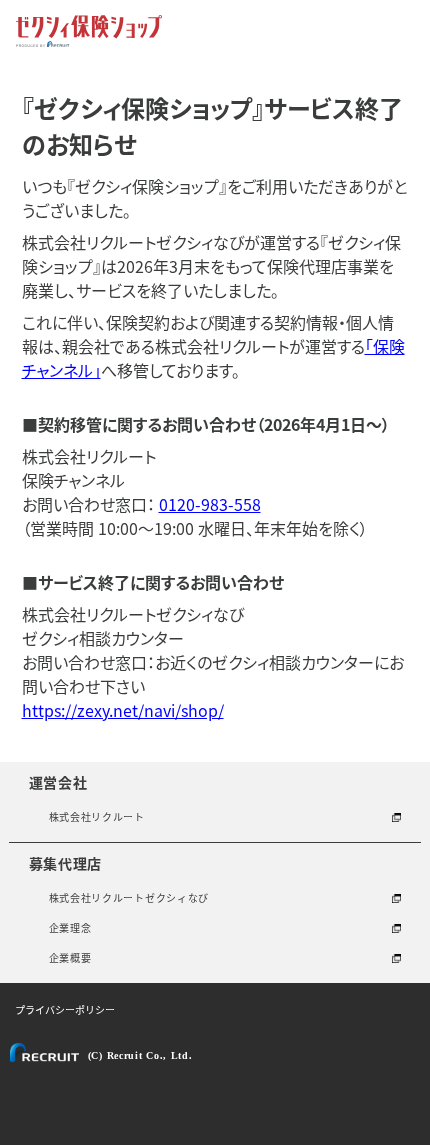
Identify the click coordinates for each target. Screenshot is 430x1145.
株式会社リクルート (97, 816)
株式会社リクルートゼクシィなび (129, 897)
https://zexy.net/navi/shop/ (123, 710)
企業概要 (70, 957)
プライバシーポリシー (65, 1009)
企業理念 (70, 927)
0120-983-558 (210, 504)
